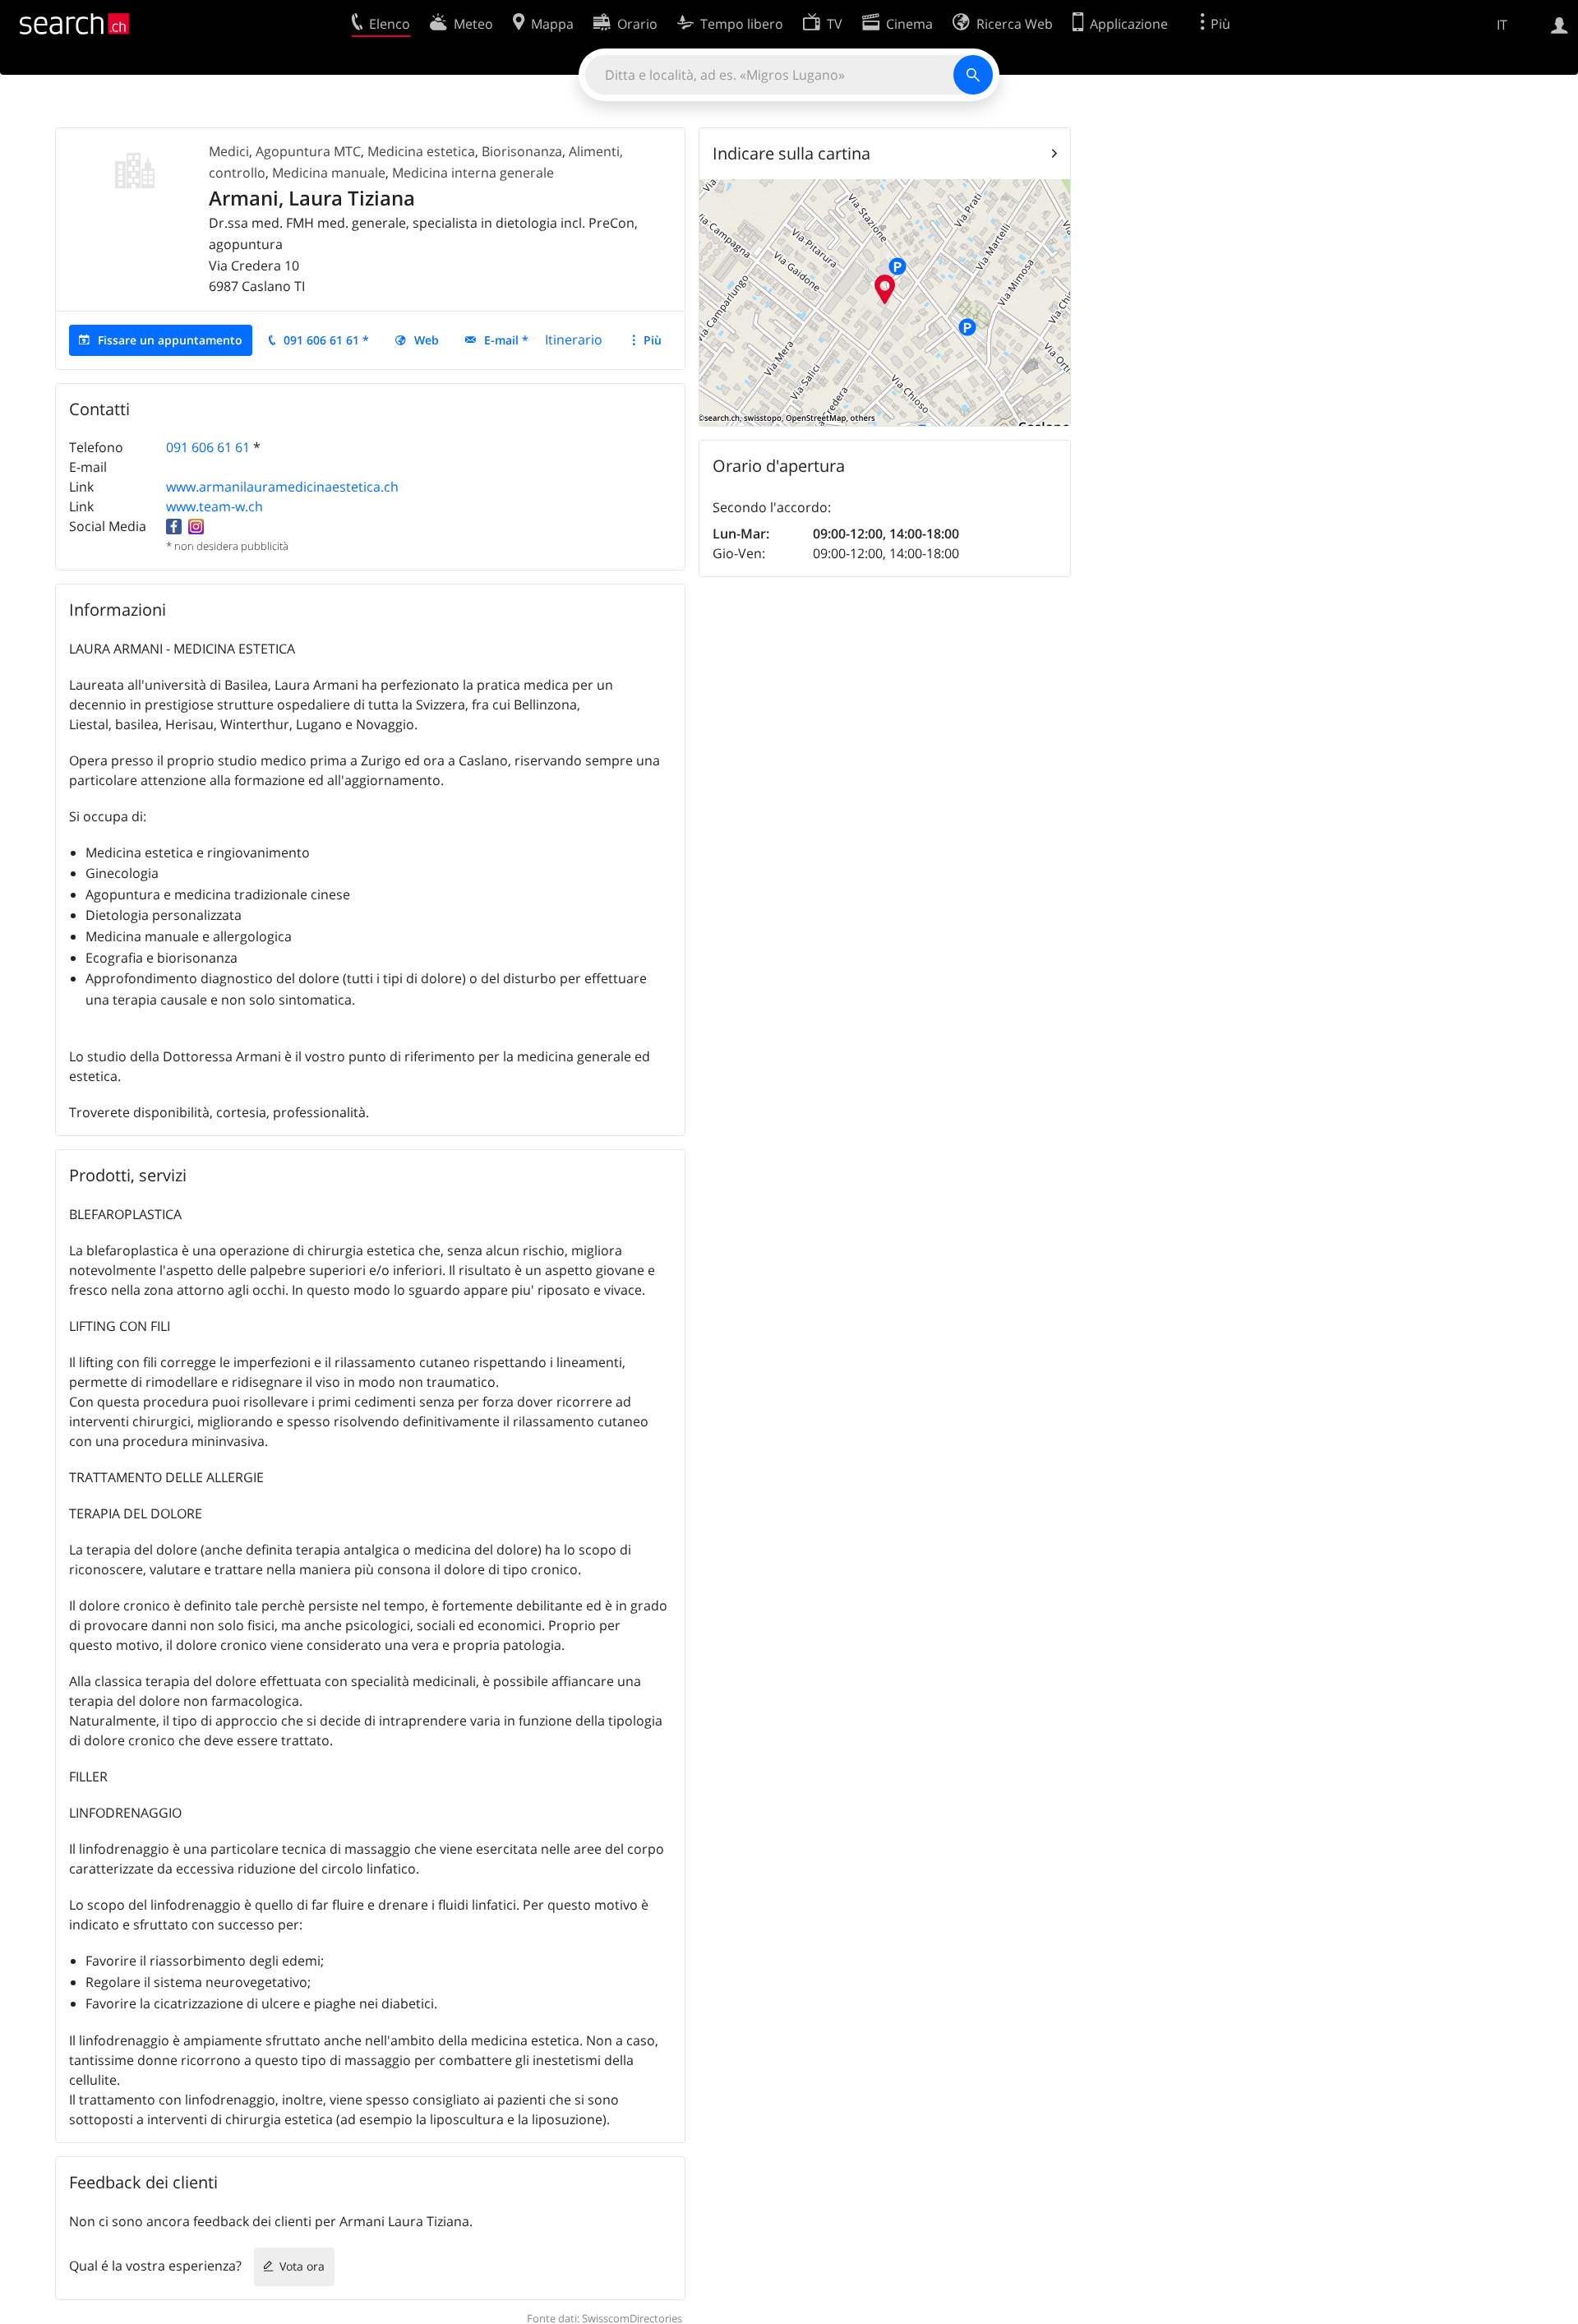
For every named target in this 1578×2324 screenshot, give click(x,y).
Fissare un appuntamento (170, 340)
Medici (229, 151)
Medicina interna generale (473, 173)
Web (427, 340)
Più (653, 340)
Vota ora (302, 2266)
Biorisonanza (522, 151)
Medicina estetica (421, 151)
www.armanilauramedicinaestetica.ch (282, 487)
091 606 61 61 (208, 447)
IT (1502, 25)
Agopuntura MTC (308, 151)
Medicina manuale (329, 173)
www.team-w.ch (215, 506)
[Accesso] (1560, 24)
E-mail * (506, 340)
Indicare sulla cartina (791, 153)
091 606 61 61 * (326, 340)
